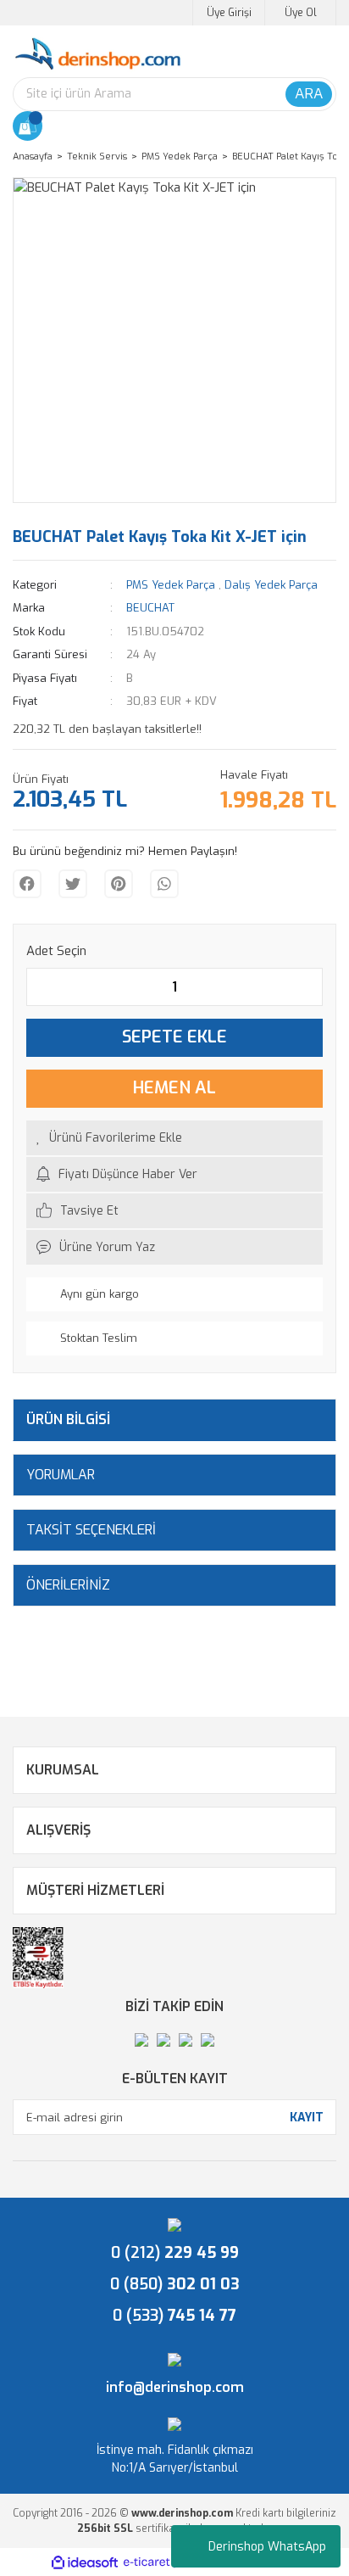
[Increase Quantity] (309, 987)
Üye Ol (301, 13)
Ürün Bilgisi (68, 1419)
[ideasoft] (85, 2563)
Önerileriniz (68, 1585)
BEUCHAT (150, 608)
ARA (309, 94)
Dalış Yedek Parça (271, 585)
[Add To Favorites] (174, 1138)
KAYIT (307, 2118)
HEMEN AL (174, 1088)
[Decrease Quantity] (40, 987)
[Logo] (97, 54)
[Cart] (28, 126)
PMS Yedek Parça (171, 585)
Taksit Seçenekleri (91, 1530)
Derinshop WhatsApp (267, 2547)
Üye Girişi (229, 13)
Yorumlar (61, 1475)
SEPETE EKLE (174, 1037)
